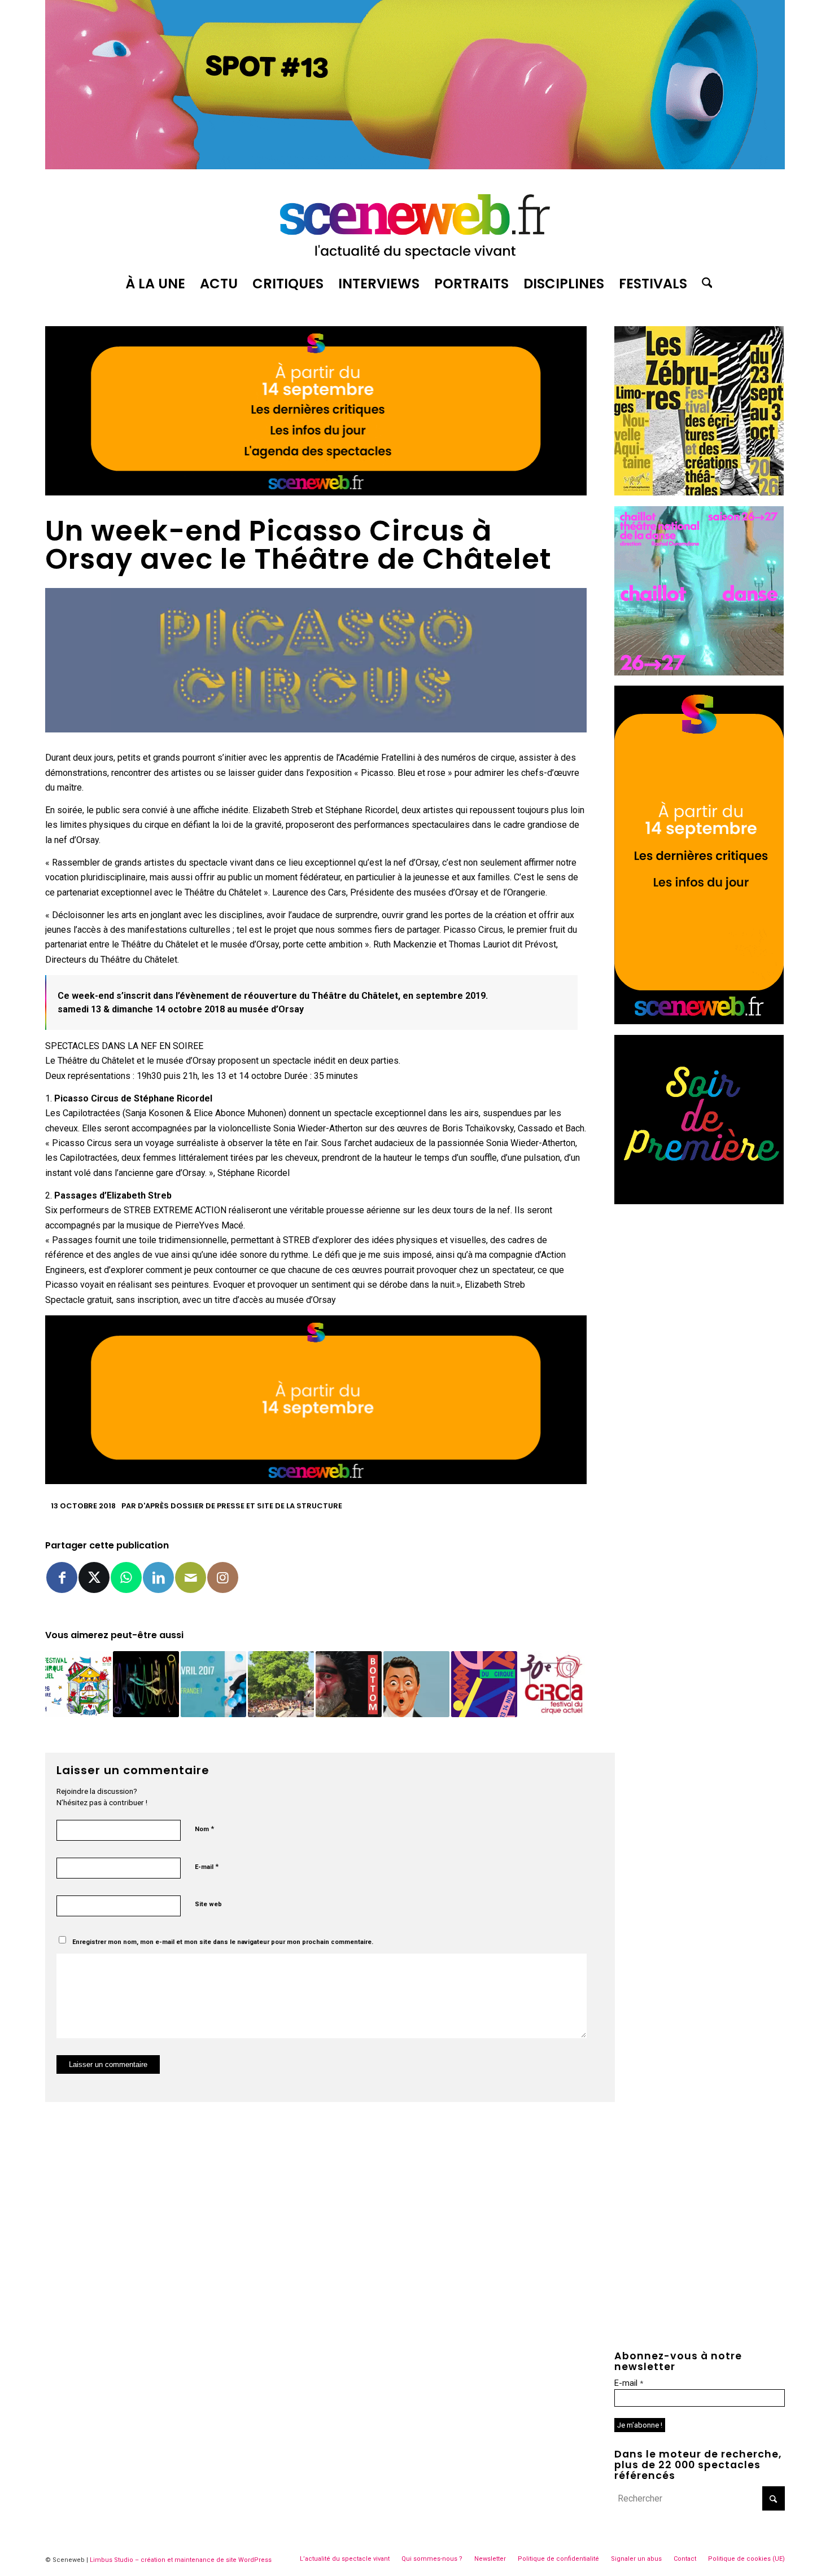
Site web (208, 1904)
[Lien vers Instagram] (223, 1577)
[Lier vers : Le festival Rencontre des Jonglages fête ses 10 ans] (214, 1684)
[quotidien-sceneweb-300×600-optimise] (699, 1021)
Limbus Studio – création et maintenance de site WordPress (181, 2560)
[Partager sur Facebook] (62, 1577)
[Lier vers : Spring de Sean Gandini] (146, 1684)
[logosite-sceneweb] (415, 222)
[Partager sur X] (94, 1577)
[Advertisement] (700, 1285)
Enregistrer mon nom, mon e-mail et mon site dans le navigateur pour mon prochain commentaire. (223, 1942)
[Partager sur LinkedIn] (158, 1577)
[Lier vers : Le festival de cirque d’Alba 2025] (281, 1684)
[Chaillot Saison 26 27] (699, 672)
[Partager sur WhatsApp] (126, 1577)
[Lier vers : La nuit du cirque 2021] (484, 1684)
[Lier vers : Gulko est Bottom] (349, 1684)
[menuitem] (155, 284)
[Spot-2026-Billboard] (415, 166)
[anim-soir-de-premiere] (699, 1201)
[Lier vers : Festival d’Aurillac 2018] (416, 1684)
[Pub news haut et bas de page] (316, 492)
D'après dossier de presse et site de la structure (240, 1506)
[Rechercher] (704, 284)
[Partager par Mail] (191, 1577)
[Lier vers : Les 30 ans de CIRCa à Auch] (552, 1684)
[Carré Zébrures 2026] (699, 492)
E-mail (207, 1866)
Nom (204, 1829)
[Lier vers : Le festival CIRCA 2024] (78, 1684)
